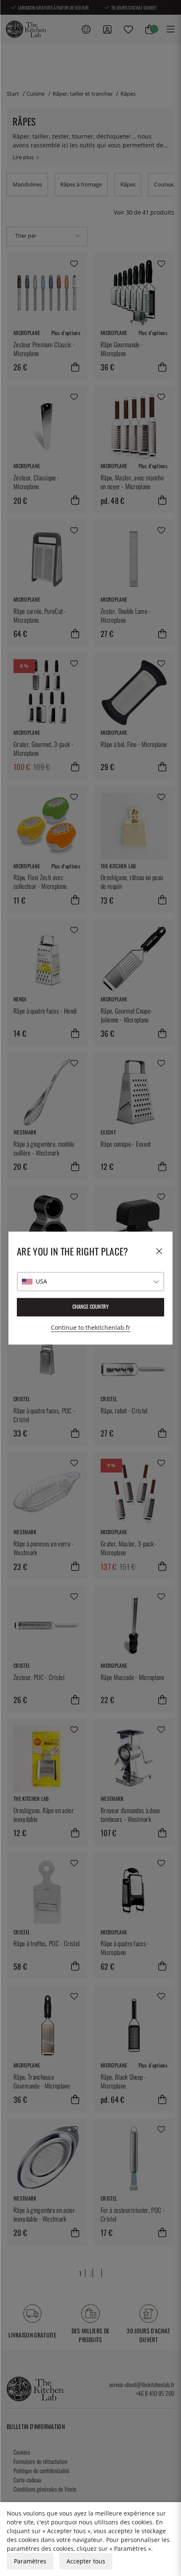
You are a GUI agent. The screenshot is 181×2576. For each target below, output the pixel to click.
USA (41, 1281)
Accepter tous (86, 2561)
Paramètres (30, 2561)
